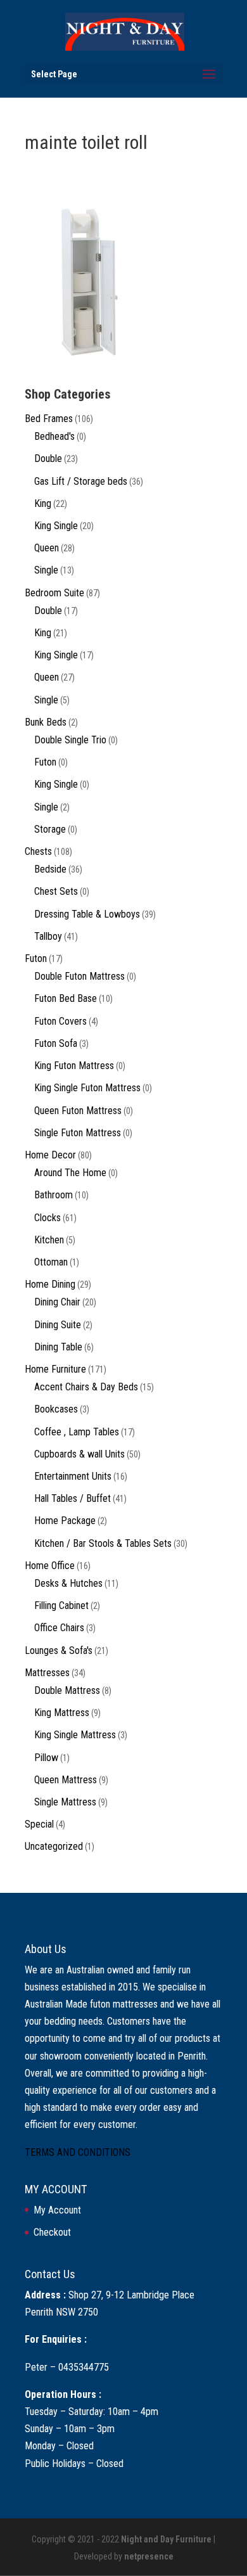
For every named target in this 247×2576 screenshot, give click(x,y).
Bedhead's (54, 436)
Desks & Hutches (68, 1583)
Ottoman (51, 1262)
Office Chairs (59, 1628)
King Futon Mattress (74, 1066)
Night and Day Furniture (166, 2539)
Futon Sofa (56, 1043)
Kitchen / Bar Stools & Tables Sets (103, 1543)
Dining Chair (57, 1302)
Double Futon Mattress (79, 976)
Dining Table (58, 1347)
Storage (50, 829)
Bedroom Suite (54, 593)
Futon (45, 762)
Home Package (65, 1521)
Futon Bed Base (66, 998)
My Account (57, 2210)
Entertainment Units (73, 1476)
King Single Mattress (75, 1735)
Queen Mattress (66, 1780)
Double (48, 458)
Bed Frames (49, 419)
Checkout (52, 2232)
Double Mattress (67, 1690)
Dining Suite (58, 1325)
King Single (56, 526)
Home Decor (50, 1155)
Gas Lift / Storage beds (81, 481)
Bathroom (54, 1195)
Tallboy (48, 936)
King (43, 503)
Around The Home (70, 1173)
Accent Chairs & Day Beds (86, 1387)
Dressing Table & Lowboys (87, 914)
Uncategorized (54, 1846)
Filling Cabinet (61, 1605)
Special (39, 1824)
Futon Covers (60, 1021)
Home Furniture (55, 1369)
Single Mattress (65, 1802)
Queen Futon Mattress (78, 1111)
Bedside (50, 869)
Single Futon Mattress (78, 1133)
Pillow (46, 1758)
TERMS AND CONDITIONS (78, 2152)
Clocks (47, 1218)
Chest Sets (56, 891)
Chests (38, 851)
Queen (47, 548)
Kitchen (49, 1240)
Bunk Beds (46, 722)
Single (46, 570)
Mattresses (47, 1673)
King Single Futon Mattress (87, 1088)
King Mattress (62, 1713)
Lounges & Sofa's (59, 1650)
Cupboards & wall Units (79, 1454)
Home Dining (50, 1284)
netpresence (149, 2556)
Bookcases (56, 1409)
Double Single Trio (70, 740)
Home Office (50, 1566)
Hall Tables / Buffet (73, 1498)
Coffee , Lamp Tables (77, 1432)
